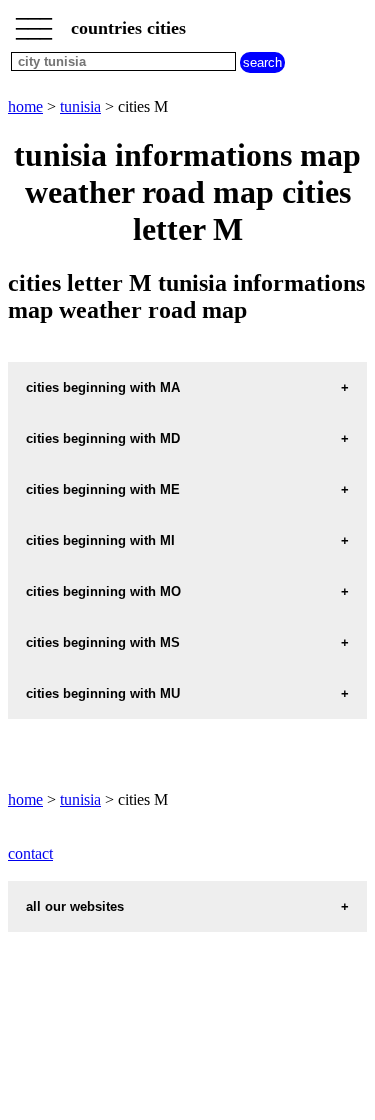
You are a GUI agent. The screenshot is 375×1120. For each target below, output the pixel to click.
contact (30, 853)
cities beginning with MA (103, 387)
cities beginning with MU (103, 693)
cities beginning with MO (103, 591)
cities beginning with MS (103, 642)
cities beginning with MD (103, 438)
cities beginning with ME (103, 489)
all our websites (75, 906)
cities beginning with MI (100, 540)
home (25, 106)
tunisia (80, 106)
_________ (34, 22)
